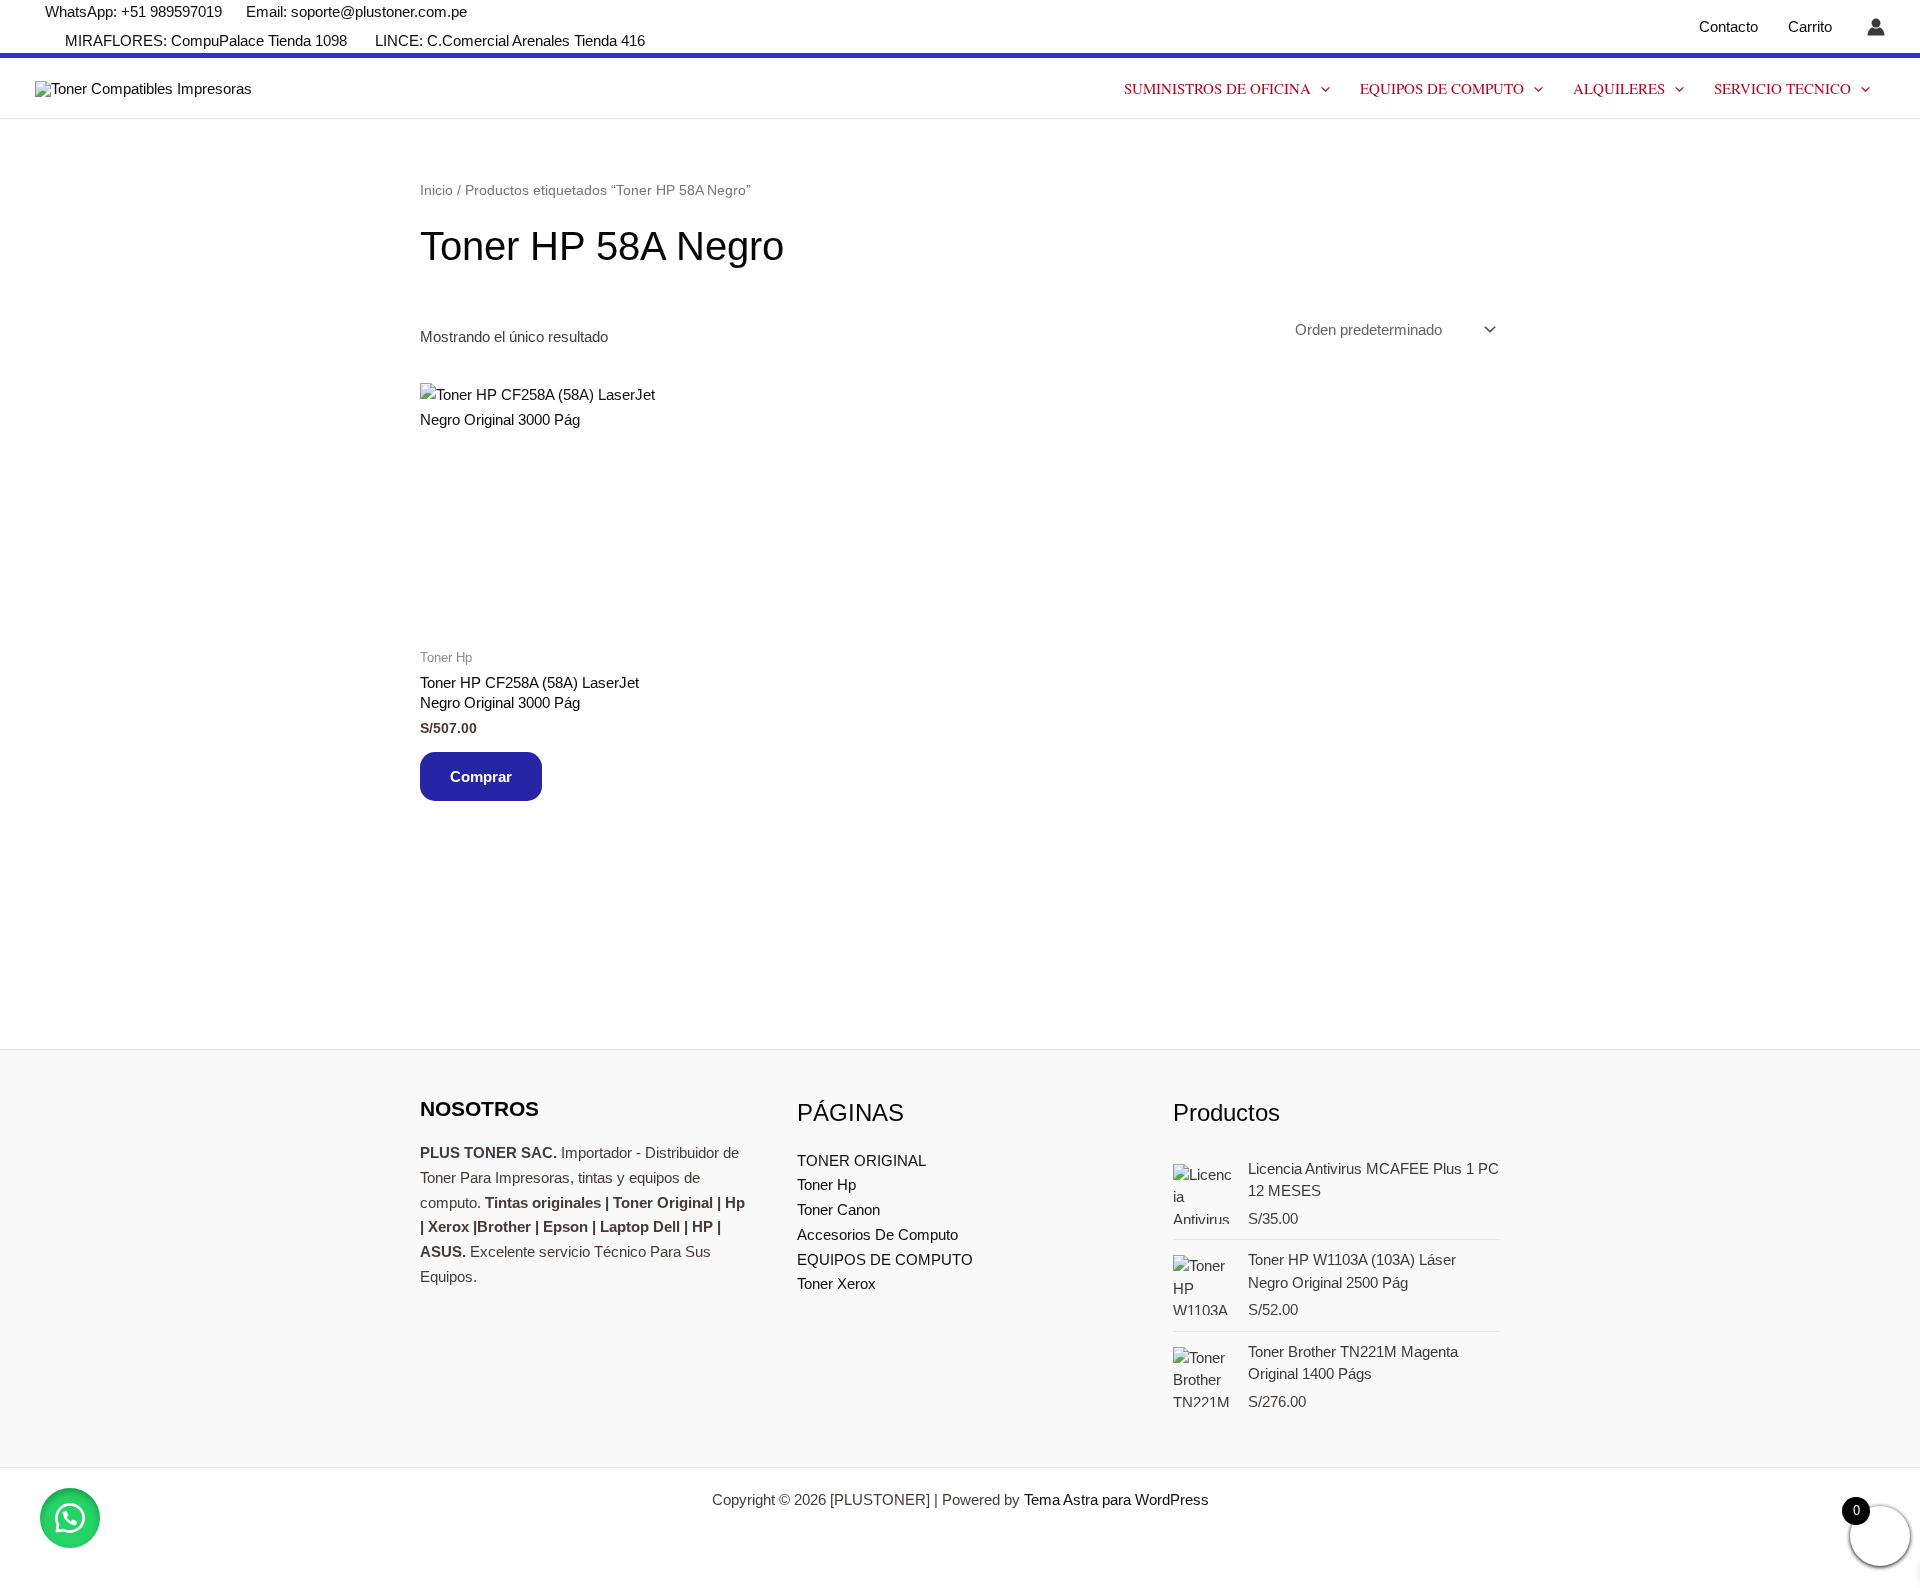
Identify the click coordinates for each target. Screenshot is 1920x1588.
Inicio (436, 190)
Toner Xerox (836, 1283)
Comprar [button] (481, 776)
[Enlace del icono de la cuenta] (1876, 27)
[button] (1320, 88)
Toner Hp (826, 1184)
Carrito (1810, 26)
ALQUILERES (1619, 88)
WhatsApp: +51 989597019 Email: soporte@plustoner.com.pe (256, 11)
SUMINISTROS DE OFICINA (1217, 88)
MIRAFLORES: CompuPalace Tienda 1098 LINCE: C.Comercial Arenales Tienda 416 (357, 40)
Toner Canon (838, 1209)
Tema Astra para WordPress (1116, 1499)
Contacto (1728, 26)
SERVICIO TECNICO (1782, 88)
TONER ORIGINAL (861, 1160)
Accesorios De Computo (877, 1234)
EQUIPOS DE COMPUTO (1442, 88)
